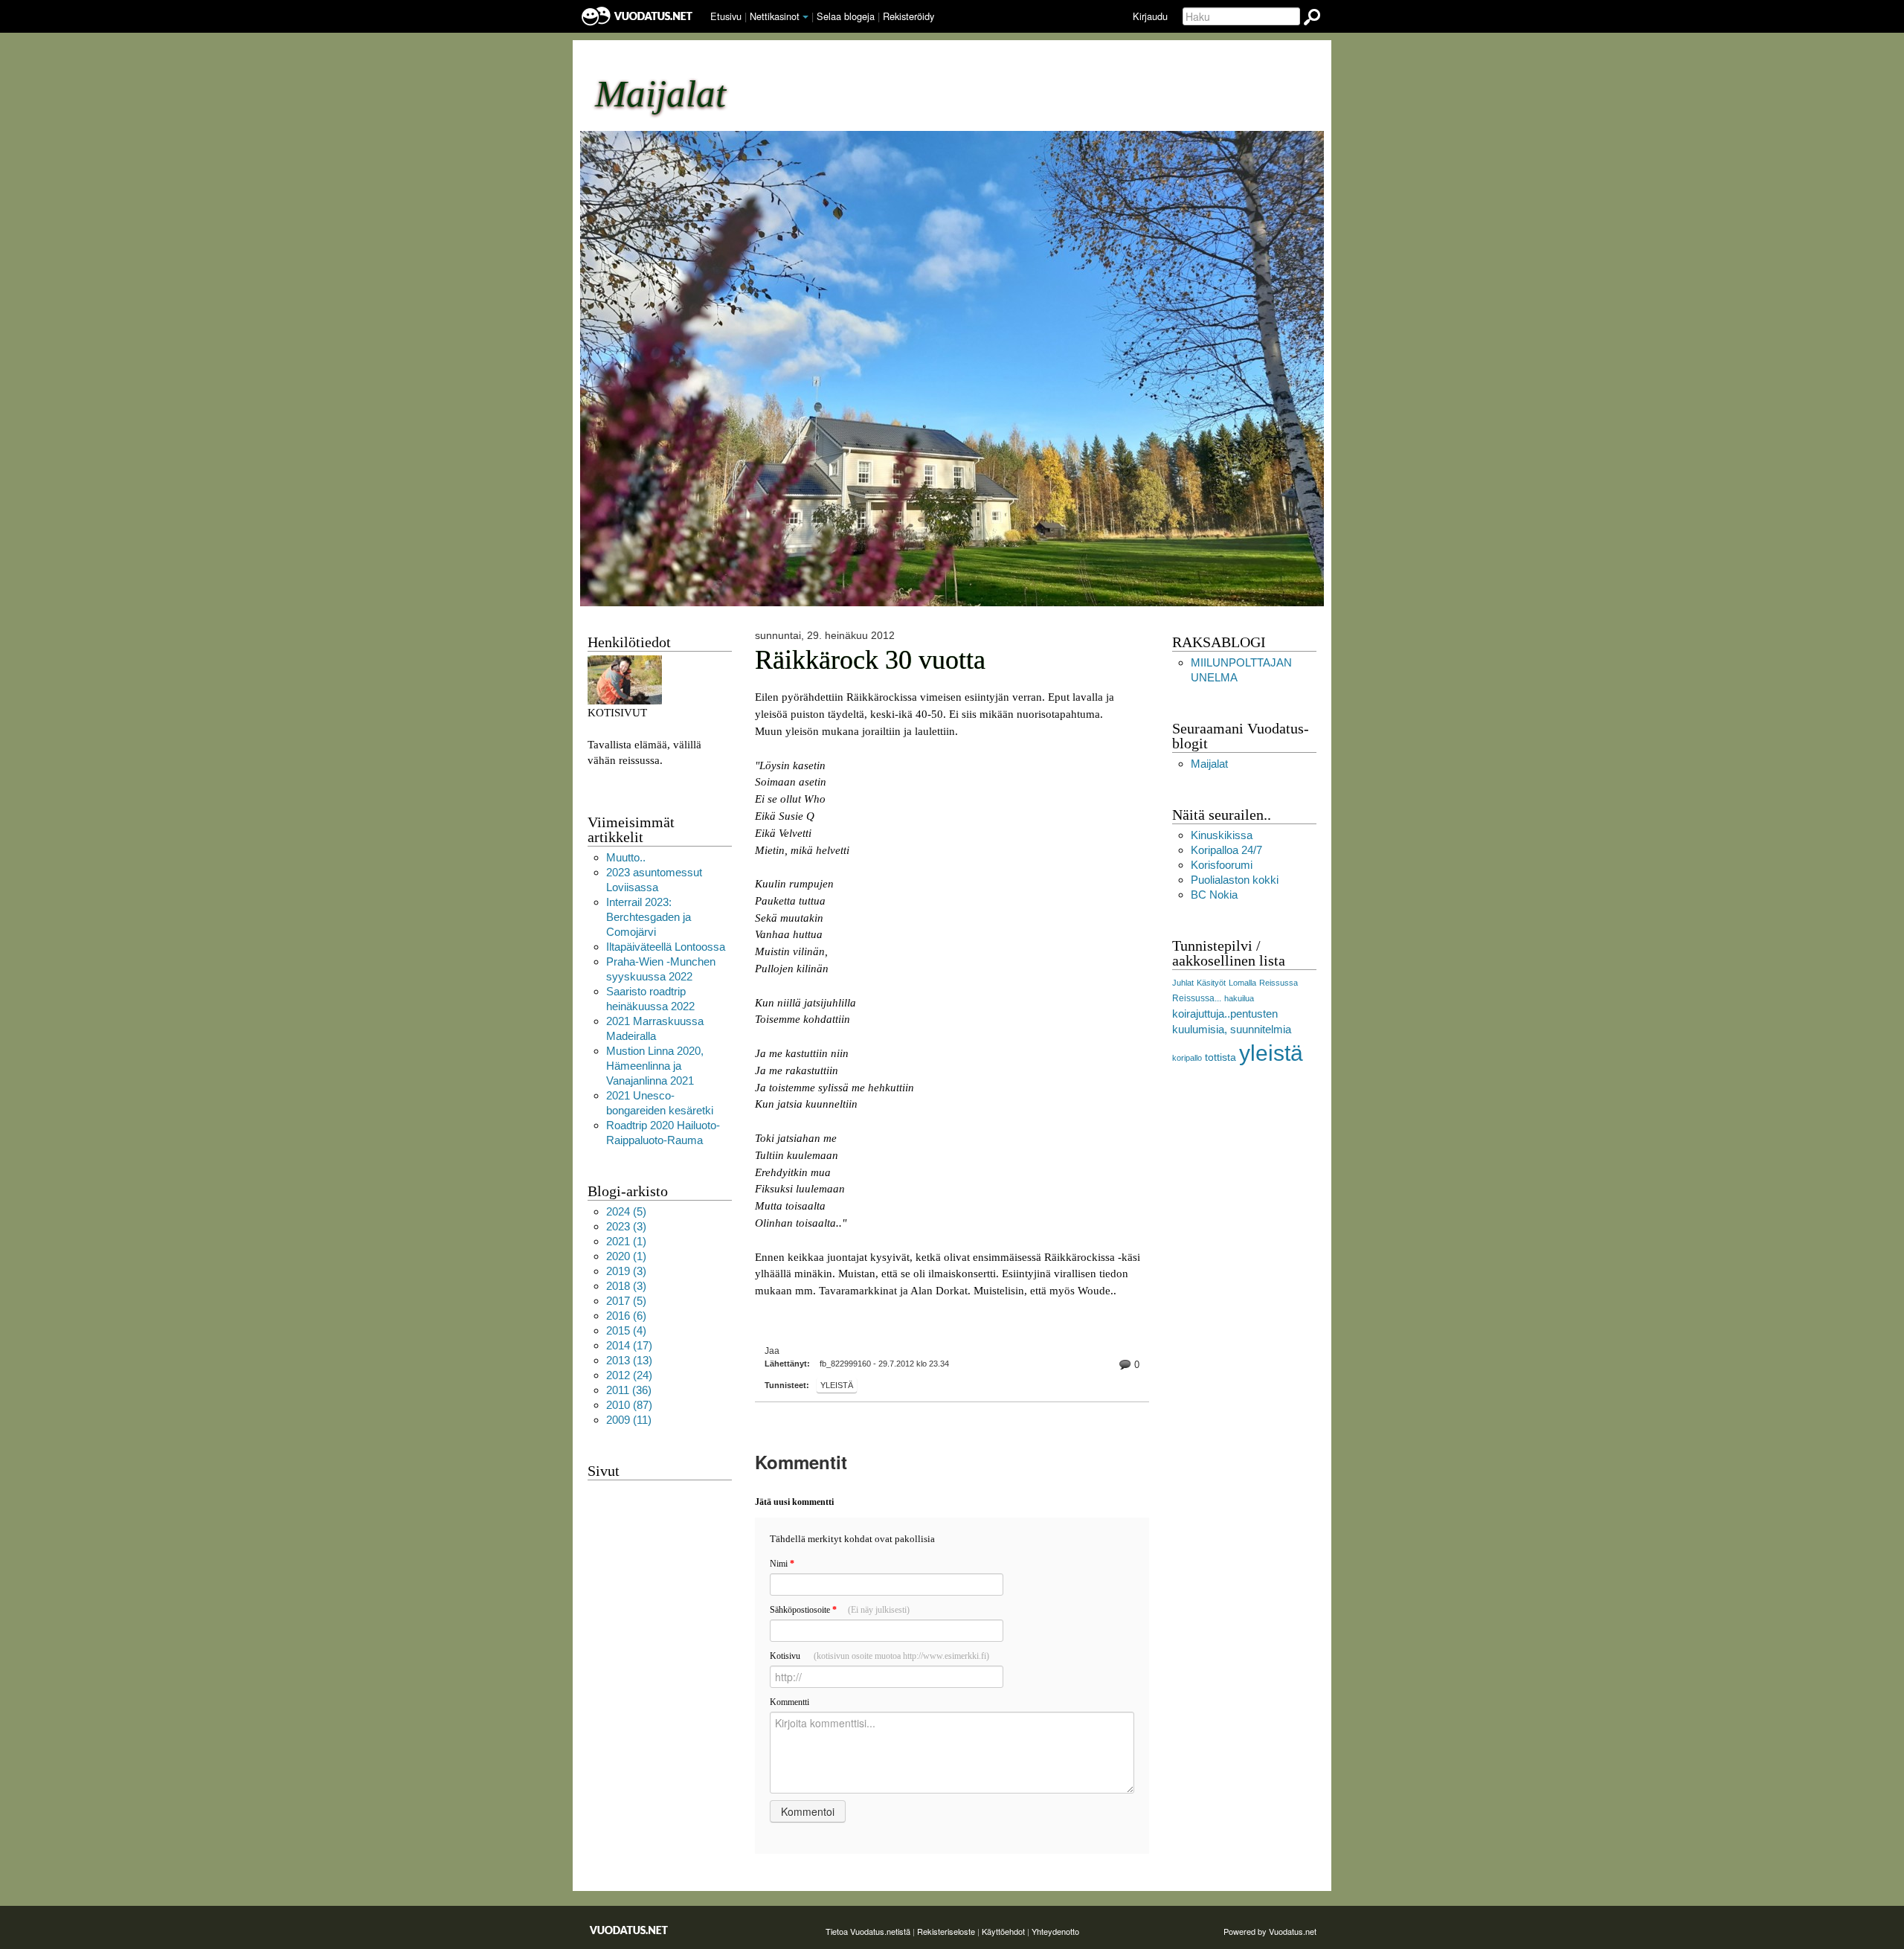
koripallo (1187, 1058)
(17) (629, 1345)
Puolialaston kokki (1235, 880)
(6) (626, 1316)
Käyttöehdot (1003, 1931)
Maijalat (1209, 764)
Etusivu (726, 16)
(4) (626, 1330)
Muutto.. (626, 857)
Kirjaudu (1150, 16)
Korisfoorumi (1222, 865)
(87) (629, 1405)
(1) (626, 1241)
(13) (629, 1360)
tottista (1220, 1057)
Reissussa (1279, 983)
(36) (629, 1390)
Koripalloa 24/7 (1226, 850)
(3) (626, 1226)
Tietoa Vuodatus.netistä (868, 1931)
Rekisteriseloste (946, 1931)
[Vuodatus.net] (629, 1930)
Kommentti (789, 1702)
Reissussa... (1197, 998)
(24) (629, 1375)
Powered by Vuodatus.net (1270, 1931)
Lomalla (1242, 983)
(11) (629, 1420)
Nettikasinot (775, 16)
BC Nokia (1214, 895)
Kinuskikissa (1222, 835)
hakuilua (1239, 998)
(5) (626, 1211)
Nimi (782, 1564)
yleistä (837, 1385)
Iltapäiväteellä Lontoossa (666, 947)
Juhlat (1183, 983)
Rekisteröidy (908, 16)
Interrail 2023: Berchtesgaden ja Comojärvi (649, 917)
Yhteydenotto (1055, 1931)
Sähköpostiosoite (840, 1610)
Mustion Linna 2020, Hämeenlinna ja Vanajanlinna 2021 (655, 1066)
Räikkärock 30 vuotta (870, 660)
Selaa (846, 16)
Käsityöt (1211, 983)
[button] (805, 17)
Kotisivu (879, 1656)
